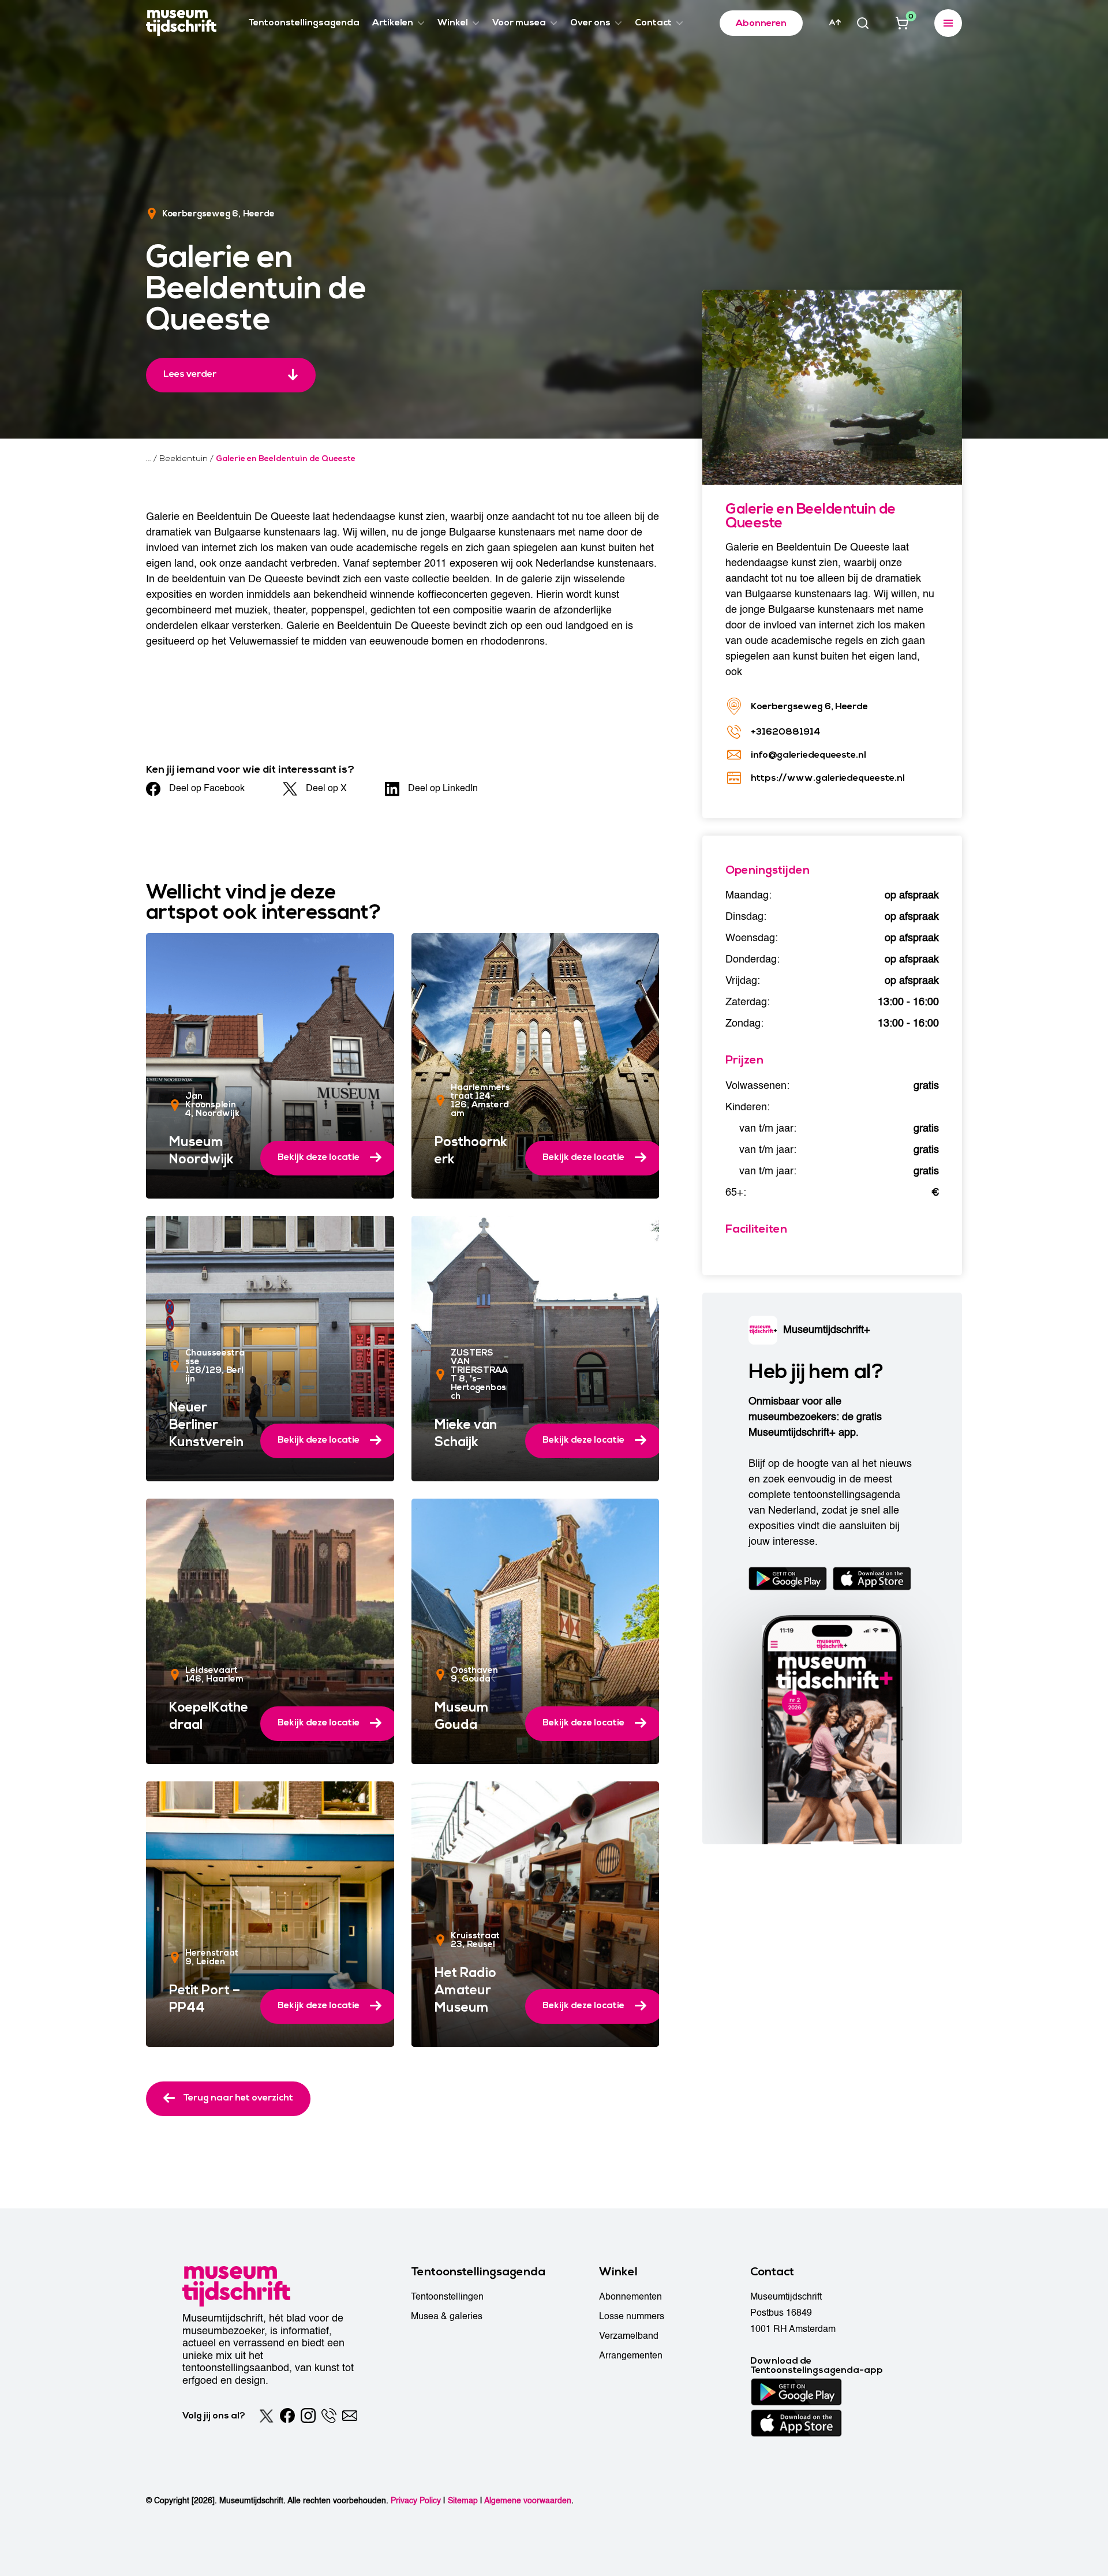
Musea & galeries (447, 2316)
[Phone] (329, 2416)
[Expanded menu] (948, 23)
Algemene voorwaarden (528, 2501)
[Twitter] (267, 2416)
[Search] (863, 23)
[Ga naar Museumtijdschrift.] (149, 459)
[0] (902, 23)
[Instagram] (308, 2416)
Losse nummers (632, 2316)
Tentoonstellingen (447, 2297)
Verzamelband (629, 2336)
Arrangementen (631, 2356)
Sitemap (463, 2501)
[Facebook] (287, 2416)
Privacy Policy (416, 2501)
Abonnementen (630, 2297)
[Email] (350, 2416)
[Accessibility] (835, 23)
